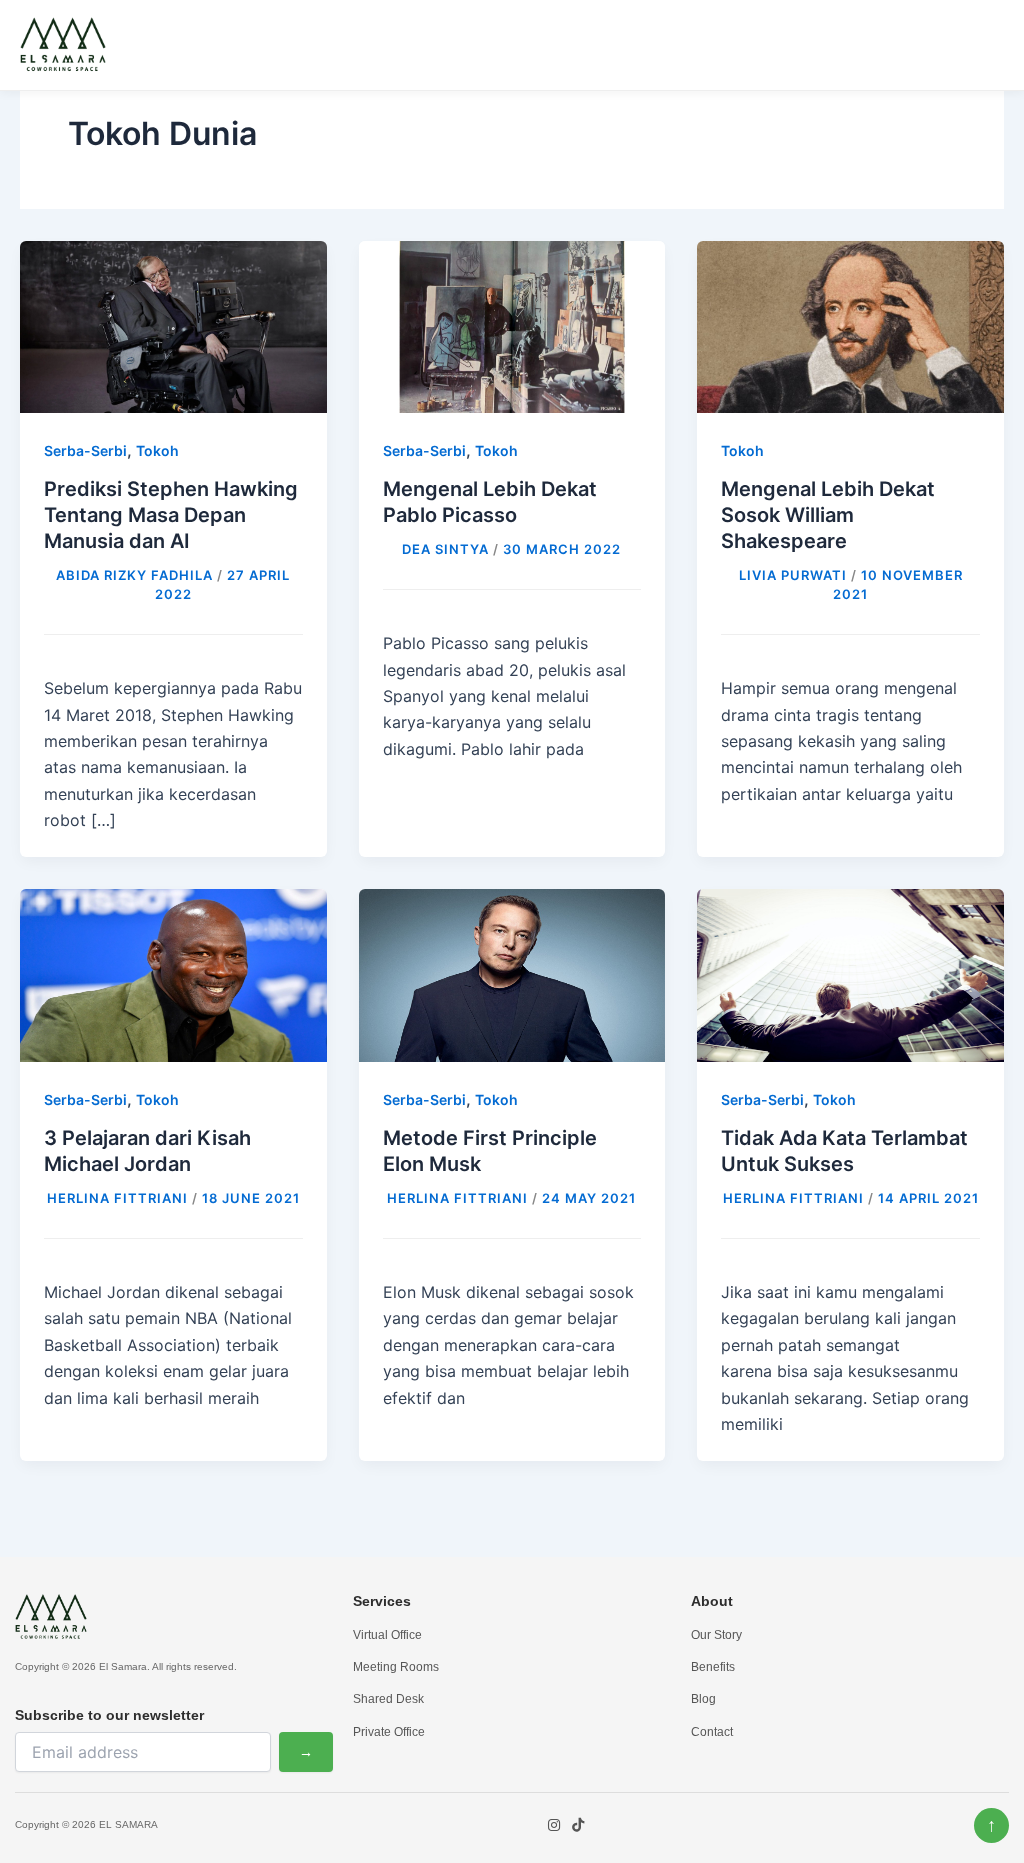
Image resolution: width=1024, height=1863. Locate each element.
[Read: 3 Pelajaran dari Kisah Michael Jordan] (173, 974)
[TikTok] (578, 1825)
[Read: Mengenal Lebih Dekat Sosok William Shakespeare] (850, 325)
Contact (712, 1732)
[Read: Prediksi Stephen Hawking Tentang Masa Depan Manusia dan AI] (173, 325)
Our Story (716, 1635)
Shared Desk (388, 1699)
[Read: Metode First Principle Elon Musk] (512, 974)
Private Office (389, 1732)
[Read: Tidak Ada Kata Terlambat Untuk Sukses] (850, 974)
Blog (703, 1699)
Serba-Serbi (85, 450)
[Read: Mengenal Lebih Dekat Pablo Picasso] (512, 325)
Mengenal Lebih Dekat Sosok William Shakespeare (828, 515)
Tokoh (157, 450)
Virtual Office (387, 1635)
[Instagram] (554, 1825)
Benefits (713, 1667)
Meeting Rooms (396, 1667)
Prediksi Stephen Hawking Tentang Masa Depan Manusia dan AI (171, 515)
